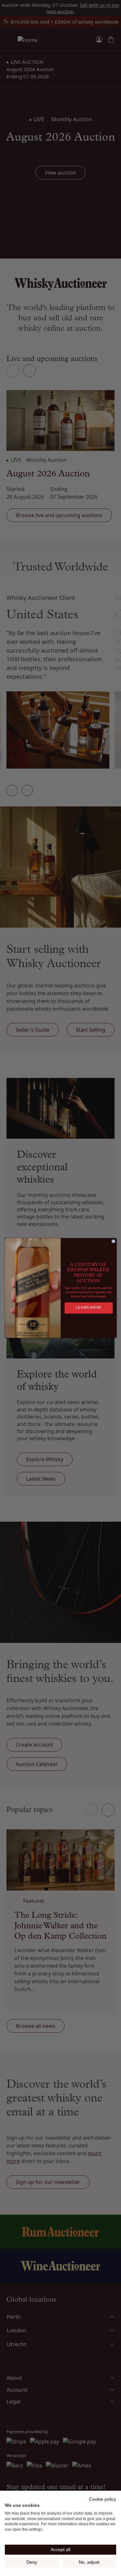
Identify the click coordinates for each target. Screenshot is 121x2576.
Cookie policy (103, 2499)
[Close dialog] (113, 1241)
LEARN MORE (89, 1308)
